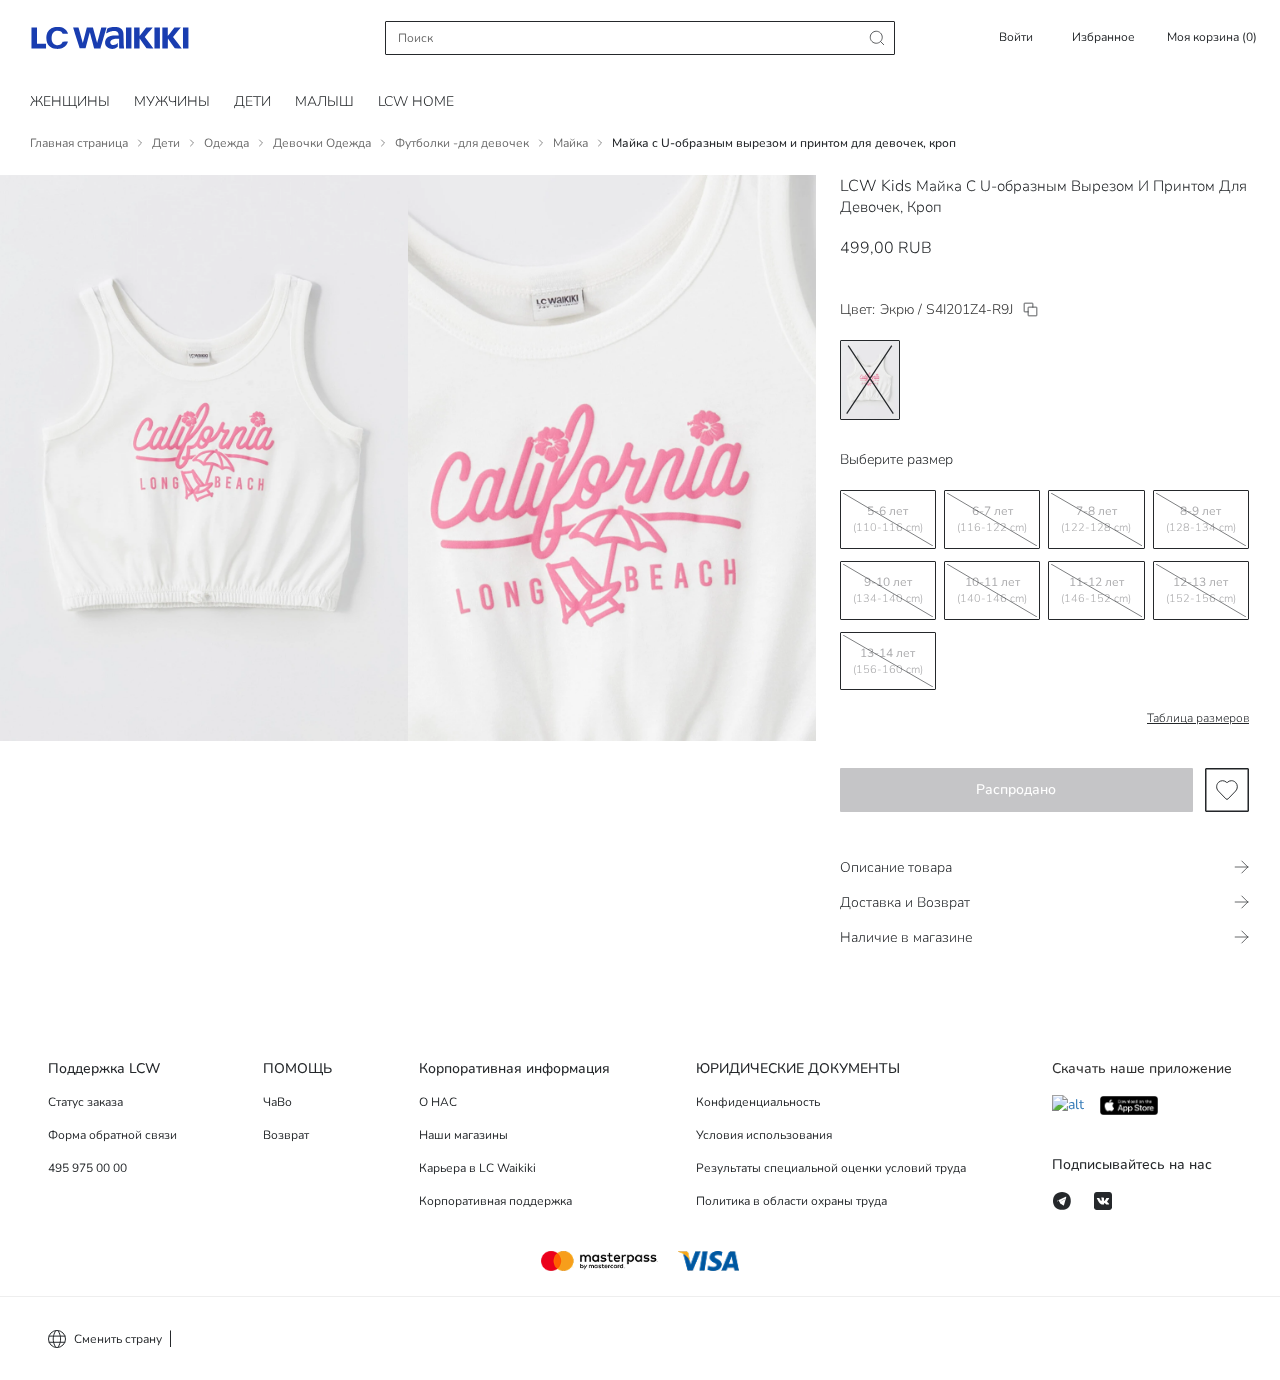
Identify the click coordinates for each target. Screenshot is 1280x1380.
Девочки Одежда (322, 143)
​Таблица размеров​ (1198, 718)
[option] (870, 380)
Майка (570, 143)
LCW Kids (876, 186)
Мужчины (172, 101)
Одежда (226, 143)
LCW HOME (416, 101)
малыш (324, 101)
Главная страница (79, 143)
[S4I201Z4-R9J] (1030, 309)
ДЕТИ (252, 101)
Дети (166, 143)
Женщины (70, 101)
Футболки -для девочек (462, 143)
